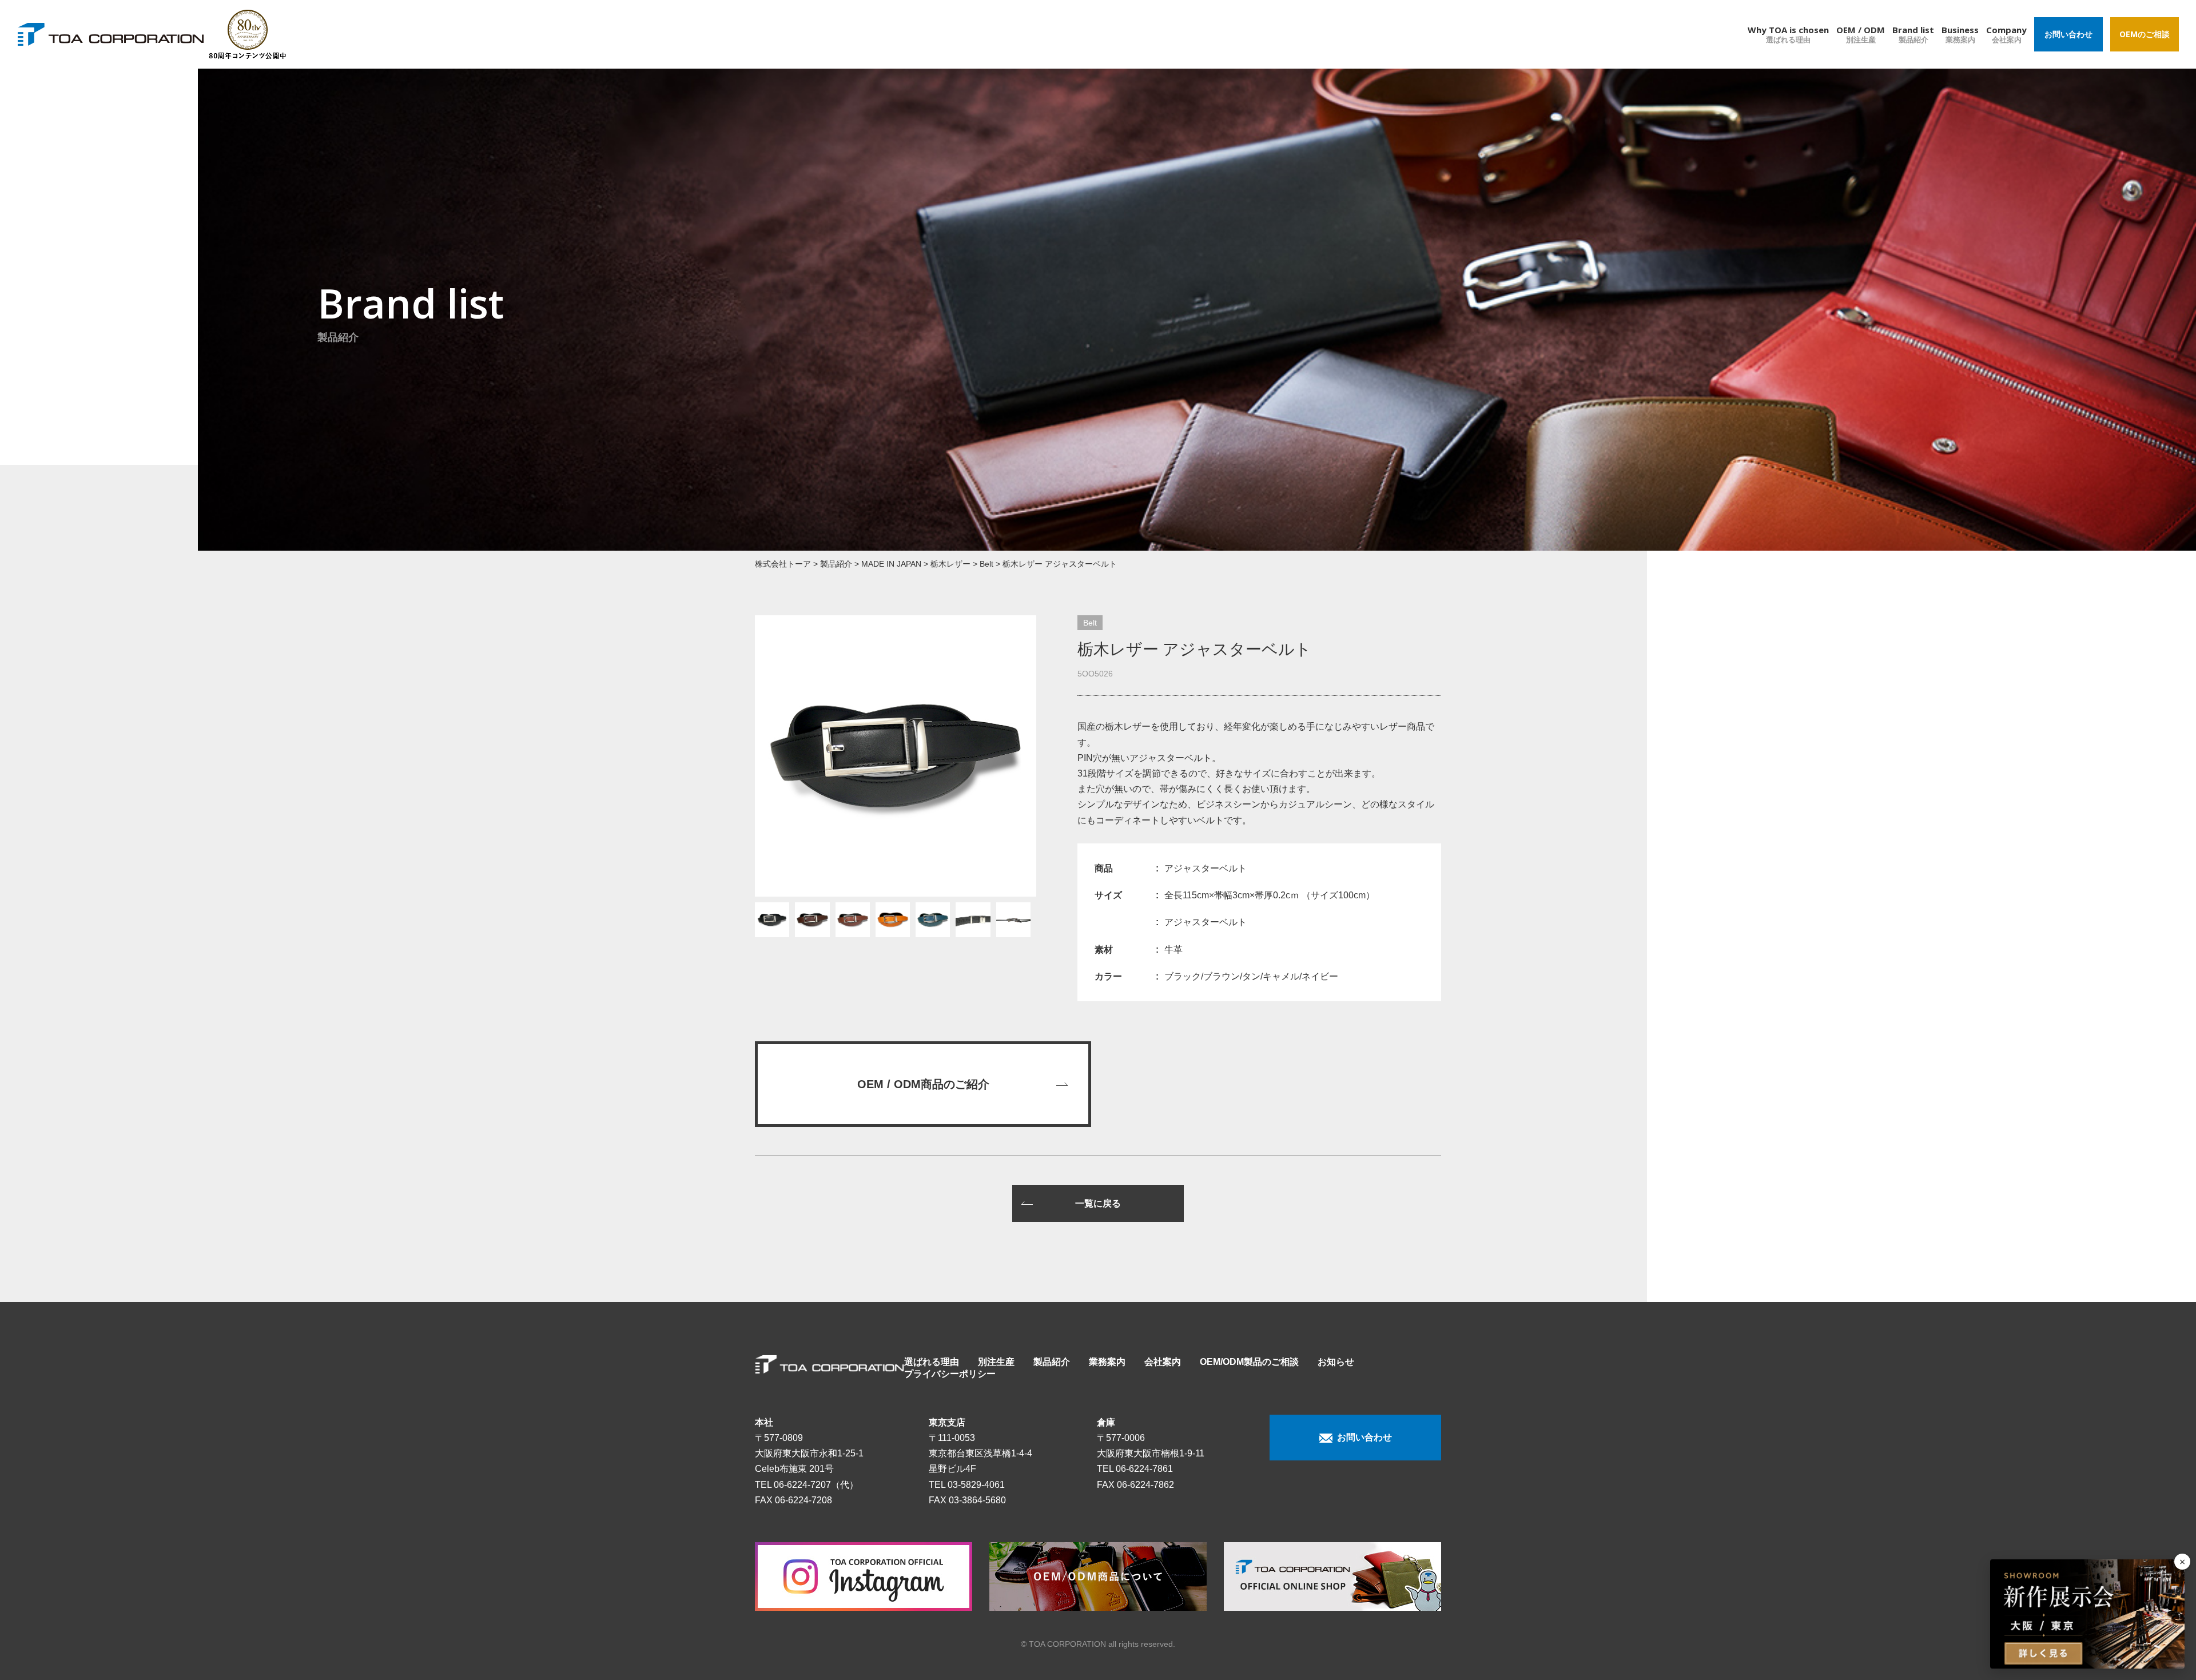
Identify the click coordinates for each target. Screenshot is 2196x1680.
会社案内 (1163, 1362)
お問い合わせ (2068, 34)
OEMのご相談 (2145, 34)
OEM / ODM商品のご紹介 (923, 1084)
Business (1960, 34)
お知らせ (1336, 1362)
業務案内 (1107, 1362)
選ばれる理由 (932, 1362)
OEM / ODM (1861, 34)
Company (2006, 34)
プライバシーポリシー (950, 1374)
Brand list (1913, 34)
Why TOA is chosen (1788, 34)
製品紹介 (1052, 1362)
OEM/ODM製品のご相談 (1249, 1362)
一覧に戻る (1098, 1203)
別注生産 (996, 1362)
